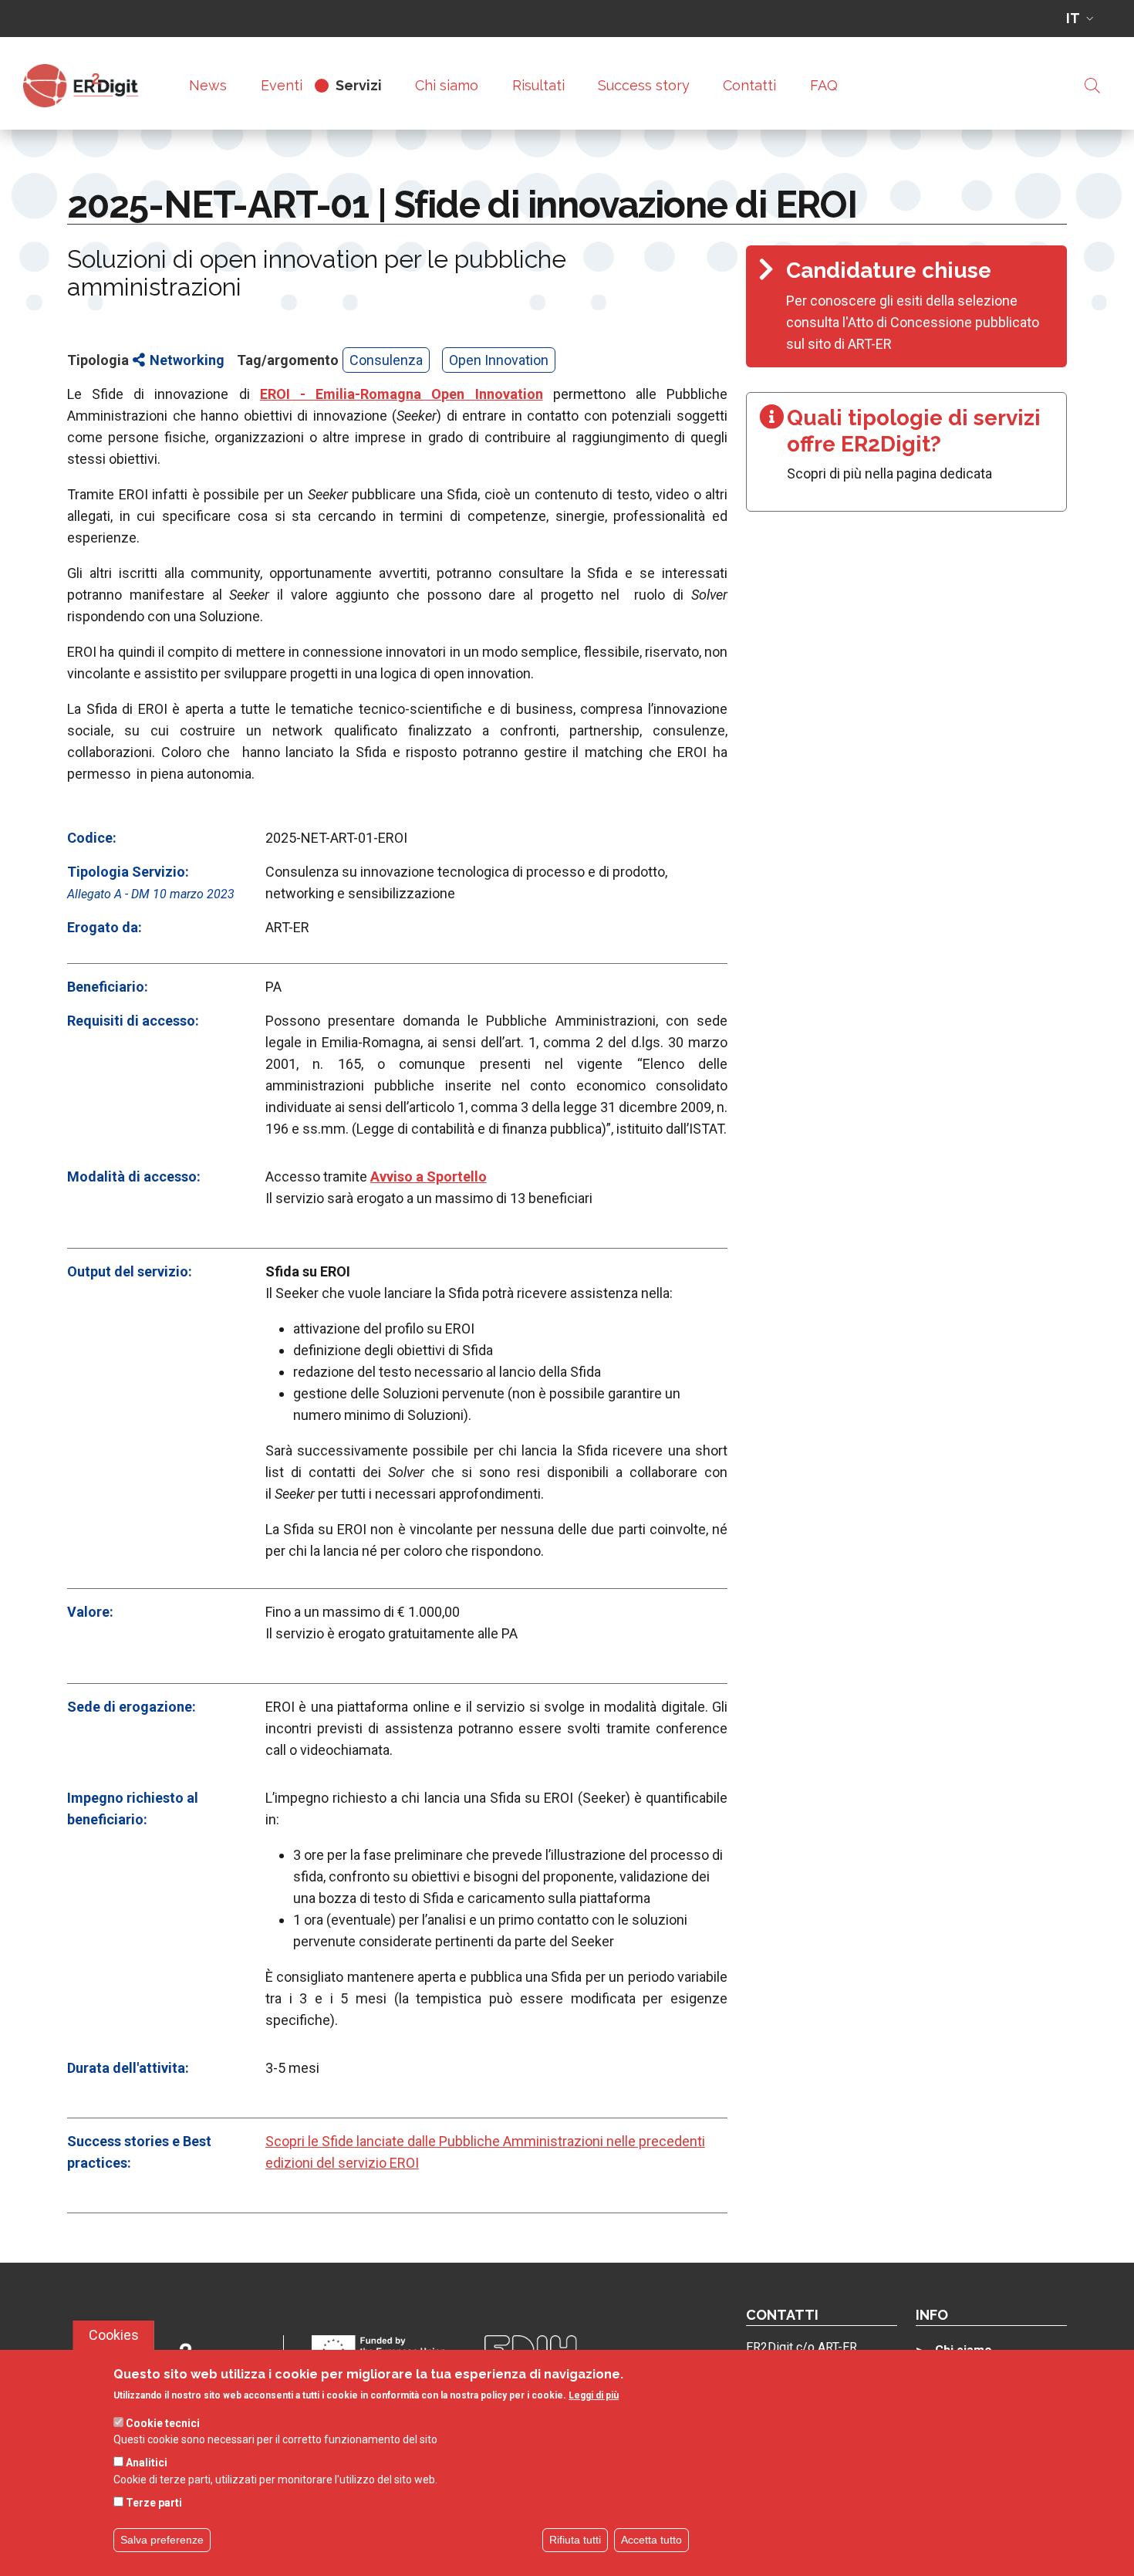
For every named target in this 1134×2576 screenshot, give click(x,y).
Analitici (147, 2463)
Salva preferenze (162, 2540)
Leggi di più (594, 2396)
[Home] (87, 86)
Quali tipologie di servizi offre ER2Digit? (914, 431)
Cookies (114, 2335)
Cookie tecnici (163, 2422)
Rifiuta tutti (575, 2540)
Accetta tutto (651, 2540)
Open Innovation (499, 360)
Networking (187, 360)
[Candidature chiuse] (906, 306)
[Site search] (1092, 86)
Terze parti (154, 2502)
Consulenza (386, 360)
